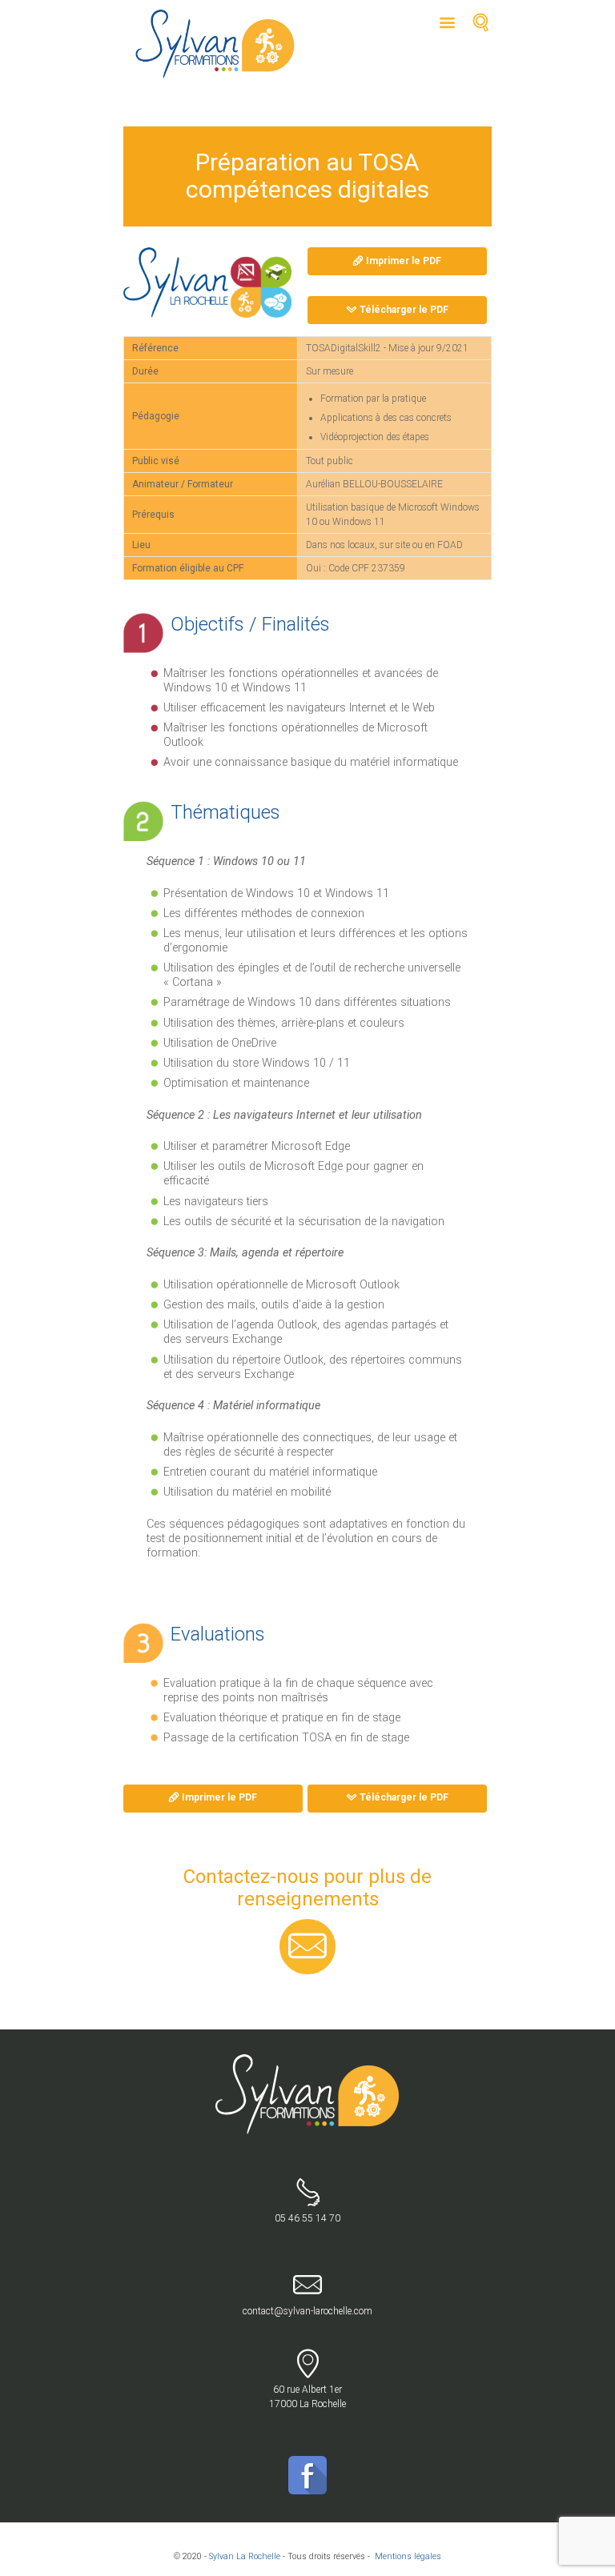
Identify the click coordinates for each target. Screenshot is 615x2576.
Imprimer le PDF (404, 261)
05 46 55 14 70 (307, 2218)
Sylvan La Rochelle (245, 2556)
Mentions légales (408, 2556)
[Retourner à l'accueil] (308, 2061)
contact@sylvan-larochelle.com (307, 2311)
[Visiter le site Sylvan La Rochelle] (207, 282)
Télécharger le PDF (404, 310)
